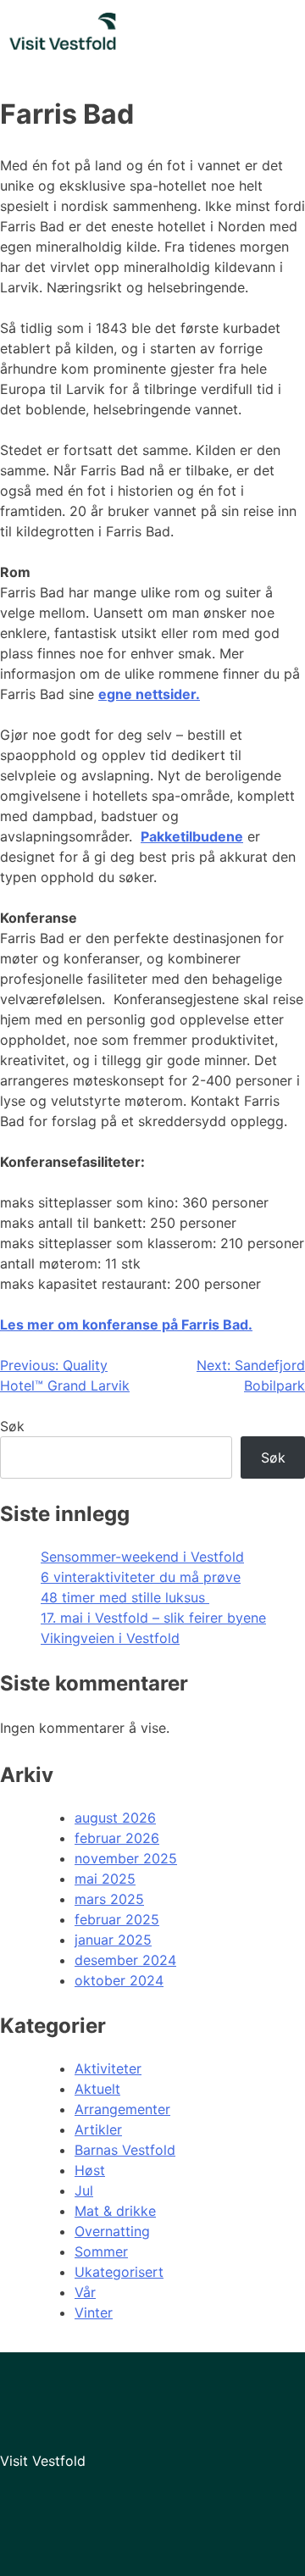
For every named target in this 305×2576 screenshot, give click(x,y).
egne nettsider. (149, 694)
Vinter (94, 2312)
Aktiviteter (108, 2068)
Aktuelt (97, 2089)
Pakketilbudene (192, 836)
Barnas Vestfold (125, 2150)
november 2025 (126, 1858)
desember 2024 (125, 1960)
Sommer (101, 2251)
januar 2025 (113, 1940)
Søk (12, 1426)
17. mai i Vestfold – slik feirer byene (153, 1618)
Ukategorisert (119, 2272)
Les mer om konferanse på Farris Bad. (126, 1324)
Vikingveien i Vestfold (110, 1638)
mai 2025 (105, 1879)
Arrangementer (122, 2109)
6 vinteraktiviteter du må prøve (141, 1577)
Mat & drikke (115, 2211)
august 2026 (115, 1818)
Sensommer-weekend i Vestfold (142, 1557)
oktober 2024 (119, 1980)
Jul (84, 2190)
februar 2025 (117, 1919)
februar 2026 (117, 1838)
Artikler (98, 2129)
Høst (90, 2170)
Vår (85, 2292)
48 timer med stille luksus (125, 1597)
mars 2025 (109, 1899)
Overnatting (112, 2231)
